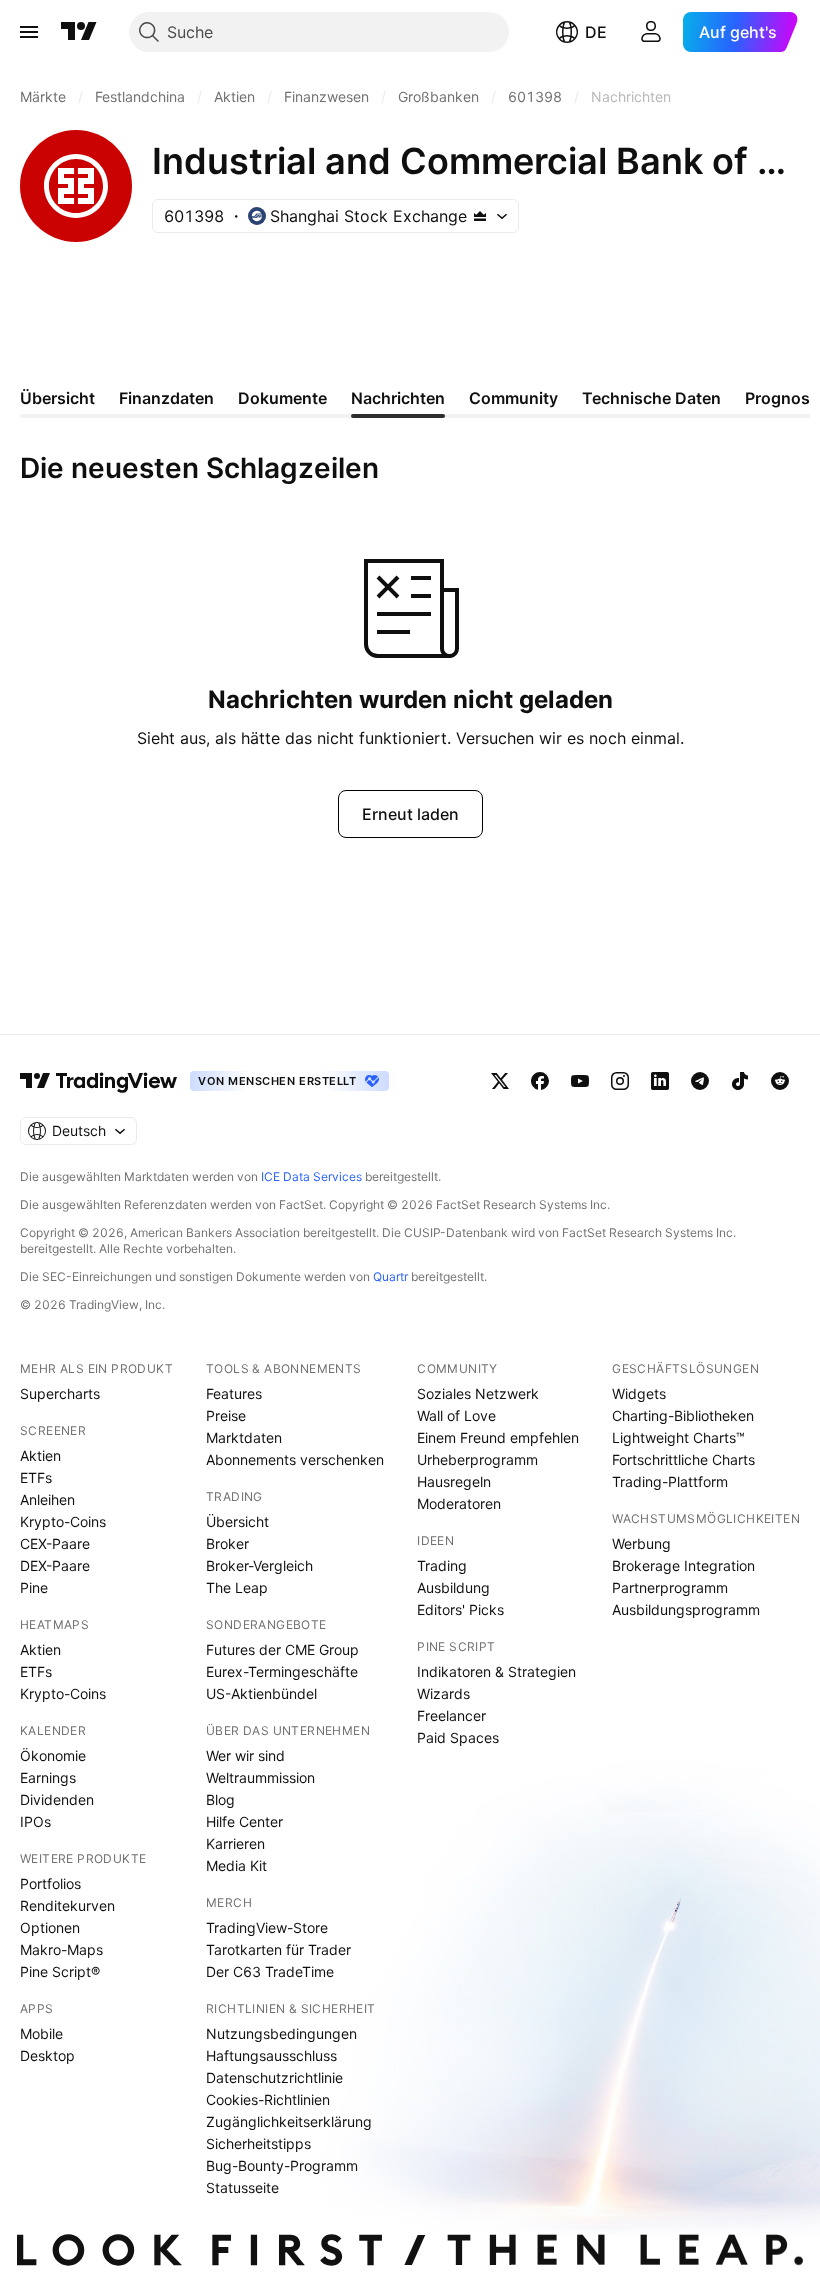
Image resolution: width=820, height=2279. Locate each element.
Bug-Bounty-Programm (282, 2165)
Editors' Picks (460, 1609)
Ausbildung (453, 1587)
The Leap (237, 1587)
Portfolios (50, 1883)
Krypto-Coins (63, 1521)
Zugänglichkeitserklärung (289, 2121)
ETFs (36, 1477)
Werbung (641, 1543)
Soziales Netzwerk (478, 1393)
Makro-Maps (61, 1949)
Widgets (639, 1393)
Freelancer (451, 1715)
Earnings (48, 1777)
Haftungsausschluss (271, 2055)
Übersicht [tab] (57, 398)
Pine (34, 1587)
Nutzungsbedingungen (281, 2033)
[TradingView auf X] (500, 1081)
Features (234, 1393)
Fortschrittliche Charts (683, 1459)
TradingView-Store (267, 1927)
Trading (442, 1565)
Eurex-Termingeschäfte (282, 1671)
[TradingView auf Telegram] (700, 1081)
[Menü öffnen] (29, 32)
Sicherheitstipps (258, 2143)
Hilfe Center (244, 1821)
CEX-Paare (55, 1543)
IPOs (35, 1821)
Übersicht (237, 1521)
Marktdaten (244, 1437)
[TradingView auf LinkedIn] (660, 1081)
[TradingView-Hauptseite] (99, 1081)
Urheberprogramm (477, 1459)
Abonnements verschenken (295, 1459)
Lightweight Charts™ (678, 1437)
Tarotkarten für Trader (278, 1949)
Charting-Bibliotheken (683, 1415)
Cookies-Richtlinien (268, 2099)
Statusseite (242, 2187)
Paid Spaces (458, 1737)
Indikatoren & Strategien (496, 1671)
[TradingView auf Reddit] (780, 1081)
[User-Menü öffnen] (651, 32)
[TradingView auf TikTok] (740, 1081)
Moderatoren (459, 1503)
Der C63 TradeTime (270, 1971)
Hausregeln (454, 1481)
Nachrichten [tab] (398, 398)
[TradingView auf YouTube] (580, 1081)
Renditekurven (67, 1905)
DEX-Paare (55, 1565)
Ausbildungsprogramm (686, 1609)
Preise (226, 1415)
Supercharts (60, 1393)
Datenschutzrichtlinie (274, 2077)
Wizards (443, 1693)
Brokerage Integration (683, 1565)
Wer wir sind (245, 1755)
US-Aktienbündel (261, 1693)
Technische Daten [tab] (651, 398)
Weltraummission (260, 1777)
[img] (480, 216)
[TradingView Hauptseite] (79, 32)
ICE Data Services (311, 1176)
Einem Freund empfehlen (498, 1437)
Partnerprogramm (670, 1587)
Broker (227, 1543)
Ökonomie (53, 1755)
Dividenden (57, 1799)
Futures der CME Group (282, 1649)
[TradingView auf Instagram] (620, 1081)
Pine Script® (60, 1971)
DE (596, 32)
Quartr (390, 1276)
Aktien (40, 1455)
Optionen (50, 1927)
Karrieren (235, 1843)
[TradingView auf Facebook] (540, 1081)
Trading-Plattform (670, 1481)
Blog (220, 1799)
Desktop (47, 2055)
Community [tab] (513, 398)
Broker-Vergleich (259, 1565)
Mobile (41, 2033)
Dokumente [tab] (282, 398)
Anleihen (47, 1499)
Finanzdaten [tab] (166, 398)
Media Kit (236, 1865)
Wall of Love (456, 1415)
